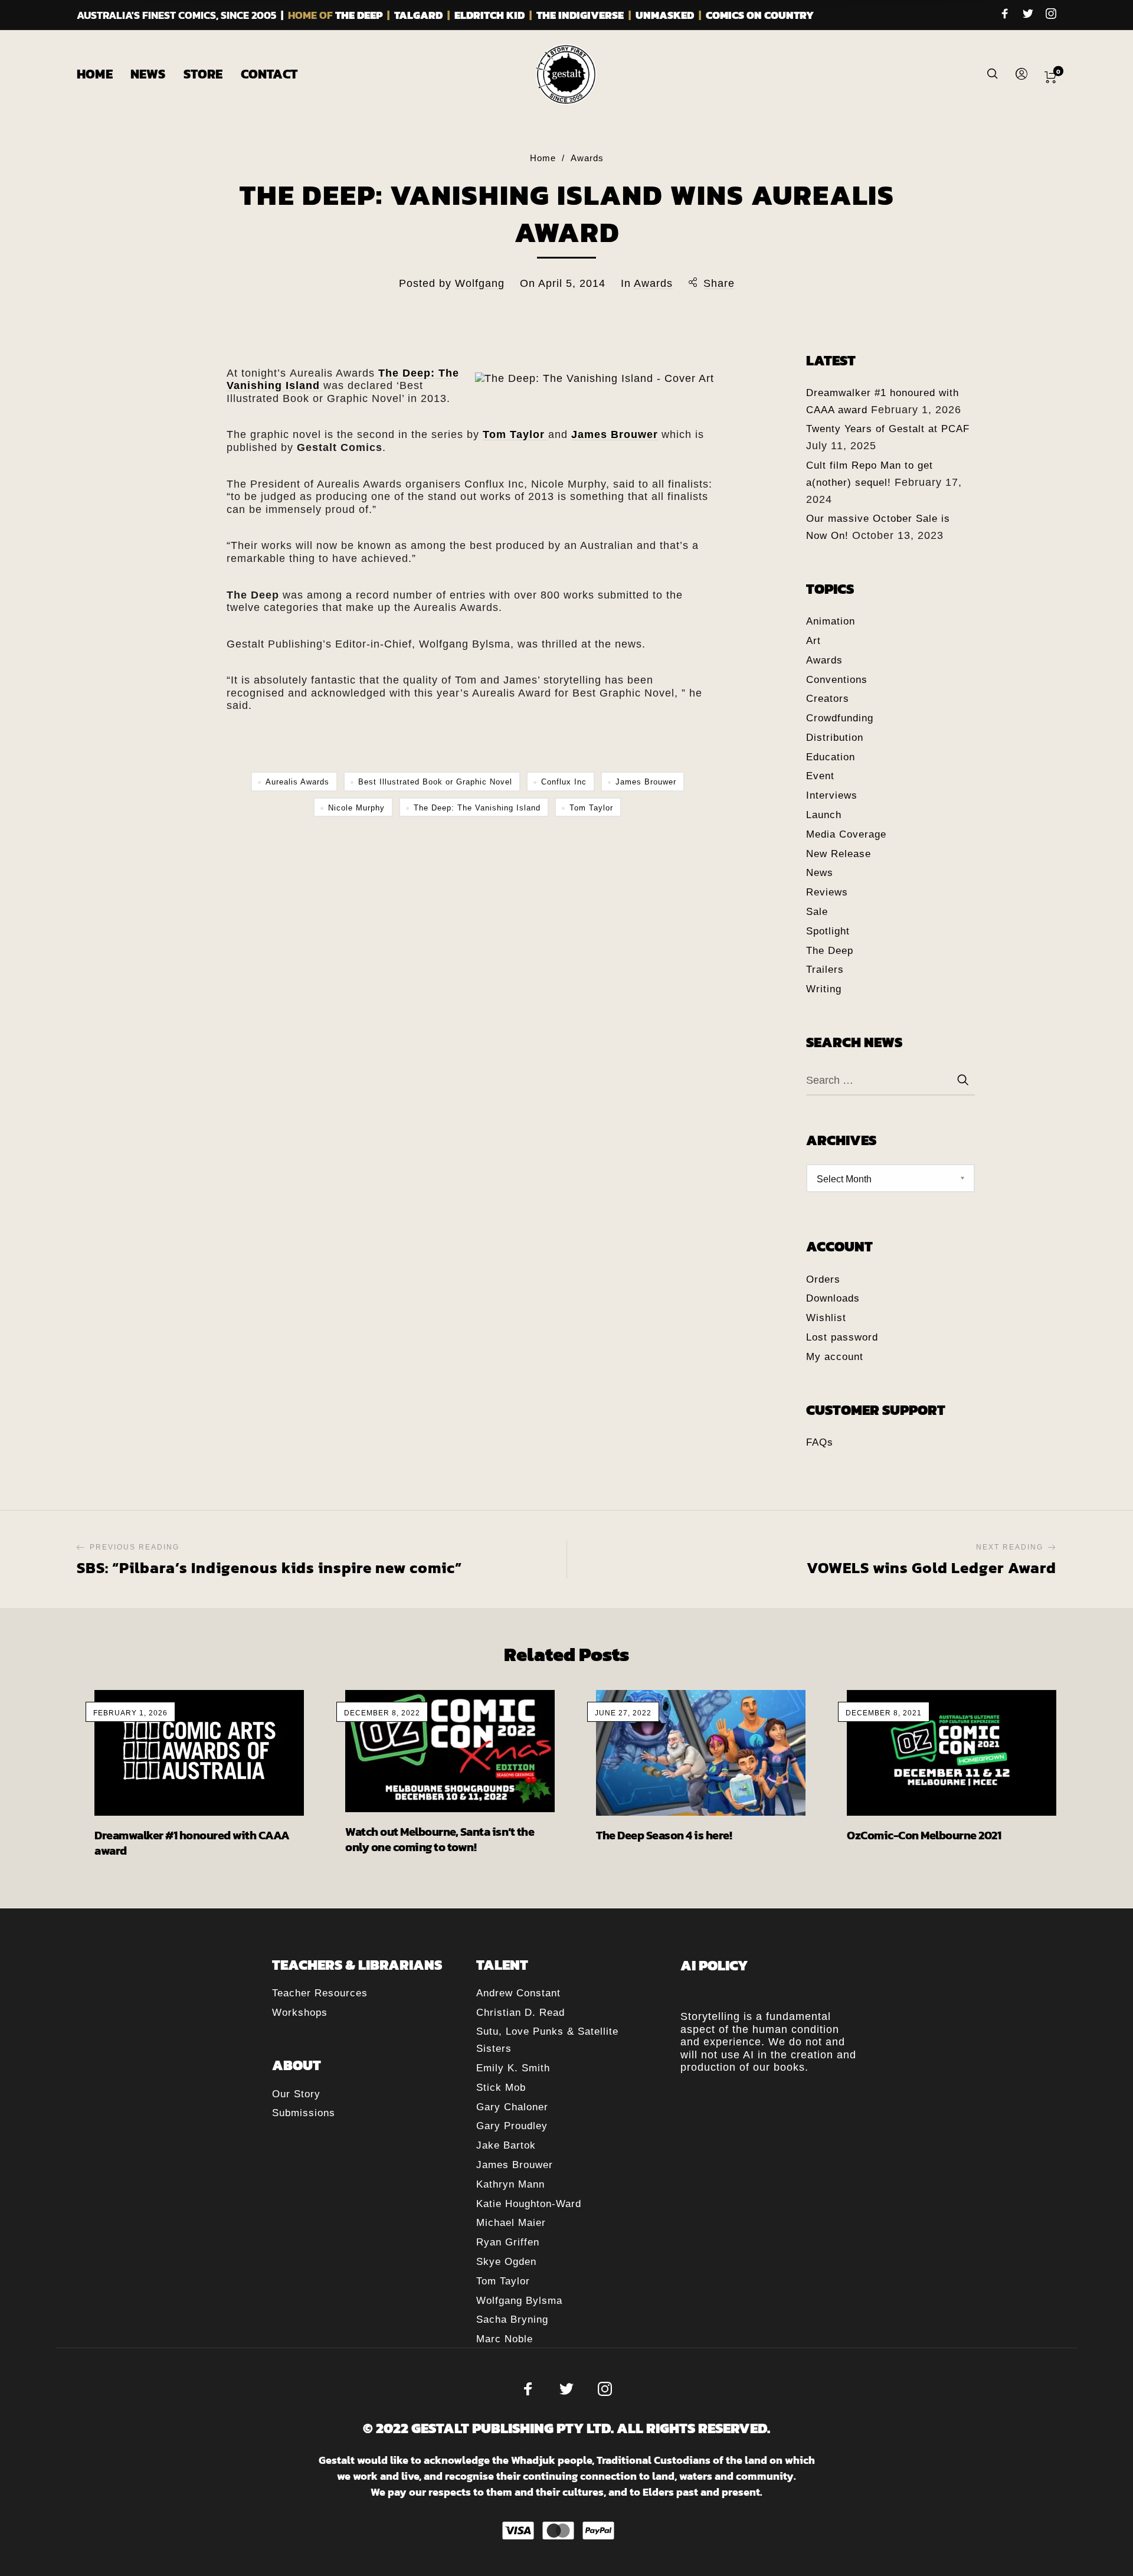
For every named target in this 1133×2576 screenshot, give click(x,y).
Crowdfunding (840, 718)
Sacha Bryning (512, 2320)
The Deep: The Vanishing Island (477, 808)
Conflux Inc (564, 782)
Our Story (296, 2094)
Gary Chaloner (512, 2107)
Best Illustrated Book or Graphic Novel (435, 782)
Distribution (835, 738)
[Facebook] (1005, 15)
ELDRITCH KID (489, 15)
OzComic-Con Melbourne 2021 (924, 1835)
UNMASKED (665, 15)
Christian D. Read (520, 2013)
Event (820, 776)
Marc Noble (505, 2339)
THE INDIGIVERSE (580, 15)
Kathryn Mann (510, 2184)
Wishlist (826, 1318)
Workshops (300, 2013)
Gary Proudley (512, 2126)
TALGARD (418, 15)
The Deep (830, 951)
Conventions (837, 680)
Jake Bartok (506, 2145)
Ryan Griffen (508, 2242)
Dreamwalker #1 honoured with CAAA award (192, 1843)
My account (835, 1357)
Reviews (827, 892)
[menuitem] (104, 74)
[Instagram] (1051, 15)
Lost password (842, 1337)
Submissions (304, 2113)
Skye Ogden (506, 2262)
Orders (823, 1279)
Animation (831, 621)
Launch (824, 815)
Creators (828, 699)
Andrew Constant (518, 1993)
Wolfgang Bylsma (519, 2301)
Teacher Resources (320, 1993)
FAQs (820, 1442)
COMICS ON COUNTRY (760, 15)
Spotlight (828, 931)
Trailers (825, 970)
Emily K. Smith (513, 2068)
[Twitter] (1028, 15)
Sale (817, 912)
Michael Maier (511, 2223)
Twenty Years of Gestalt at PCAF (888, 429)
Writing (824, 989)
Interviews (832, 795)
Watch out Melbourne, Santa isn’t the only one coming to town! (440, 1839)
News (820, 873)
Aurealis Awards (297, 782)
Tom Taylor (591, 808)
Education (831, 757)
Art (813, 641)
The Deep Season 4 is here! (664, 1835)
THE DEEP (359, 15)
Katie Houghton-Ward (529, 2204)
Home (543, 158)
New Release (839, 854)
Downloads (833, 1298)
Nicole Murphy (356, 808)
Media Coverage (846, 834)
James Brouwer (646, 782)
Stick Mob (501, 2088)
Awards (587, 158)
